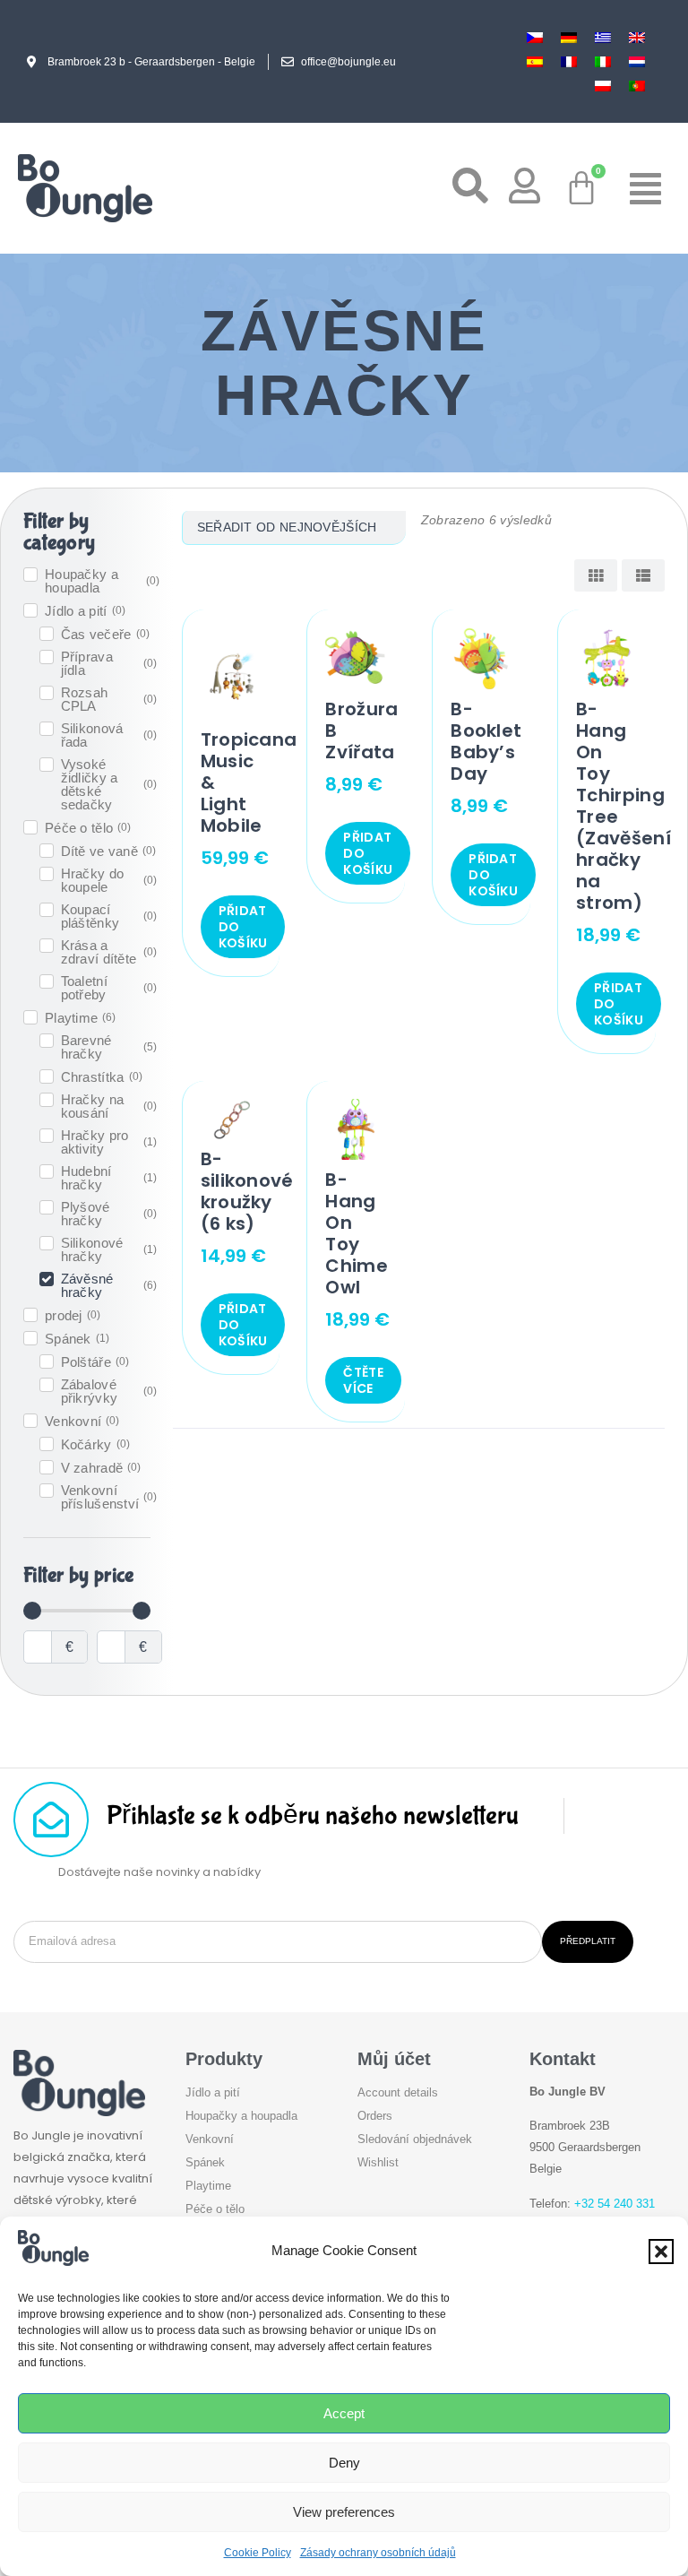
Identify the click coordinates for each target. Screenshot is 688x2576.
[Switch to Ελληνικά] (603, 37)
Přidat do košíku (243, 927)
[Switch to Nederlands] (637, 61)
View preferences (344, 2512)
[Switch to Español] (535, 61)
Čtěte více (363, 1380)
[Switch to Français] (569, 61)
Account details (398, 2092)
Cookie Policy (258, 2553)
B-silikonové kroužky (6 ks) (247, 1191)
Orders (375, 2116)
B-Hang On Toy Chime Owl (357, 1233)
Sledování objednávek (415, 2139)
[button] (661, 2252)
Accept (344, 2413)
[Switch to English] (637, 37)
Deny (344, 2463)
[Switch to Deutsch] (569, 37)
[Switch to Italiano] (603, 61)
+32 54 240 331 (615, 2204)
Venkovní (210, 2139)
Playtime (208, 2186)
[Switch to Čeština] (535, 37)
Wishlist (378, 2162)
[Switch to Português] (637, 86)
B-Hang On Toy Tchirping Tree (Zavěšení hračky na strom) (623, 806)
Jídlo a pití (213, 2092)
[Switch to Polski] (603, 86)
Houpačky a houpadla (241, 2116)
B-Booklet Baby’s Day (486, 741)
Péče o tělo (215, 2209)
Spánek (205, 2162)
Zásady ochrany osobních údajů (378, 2553)
